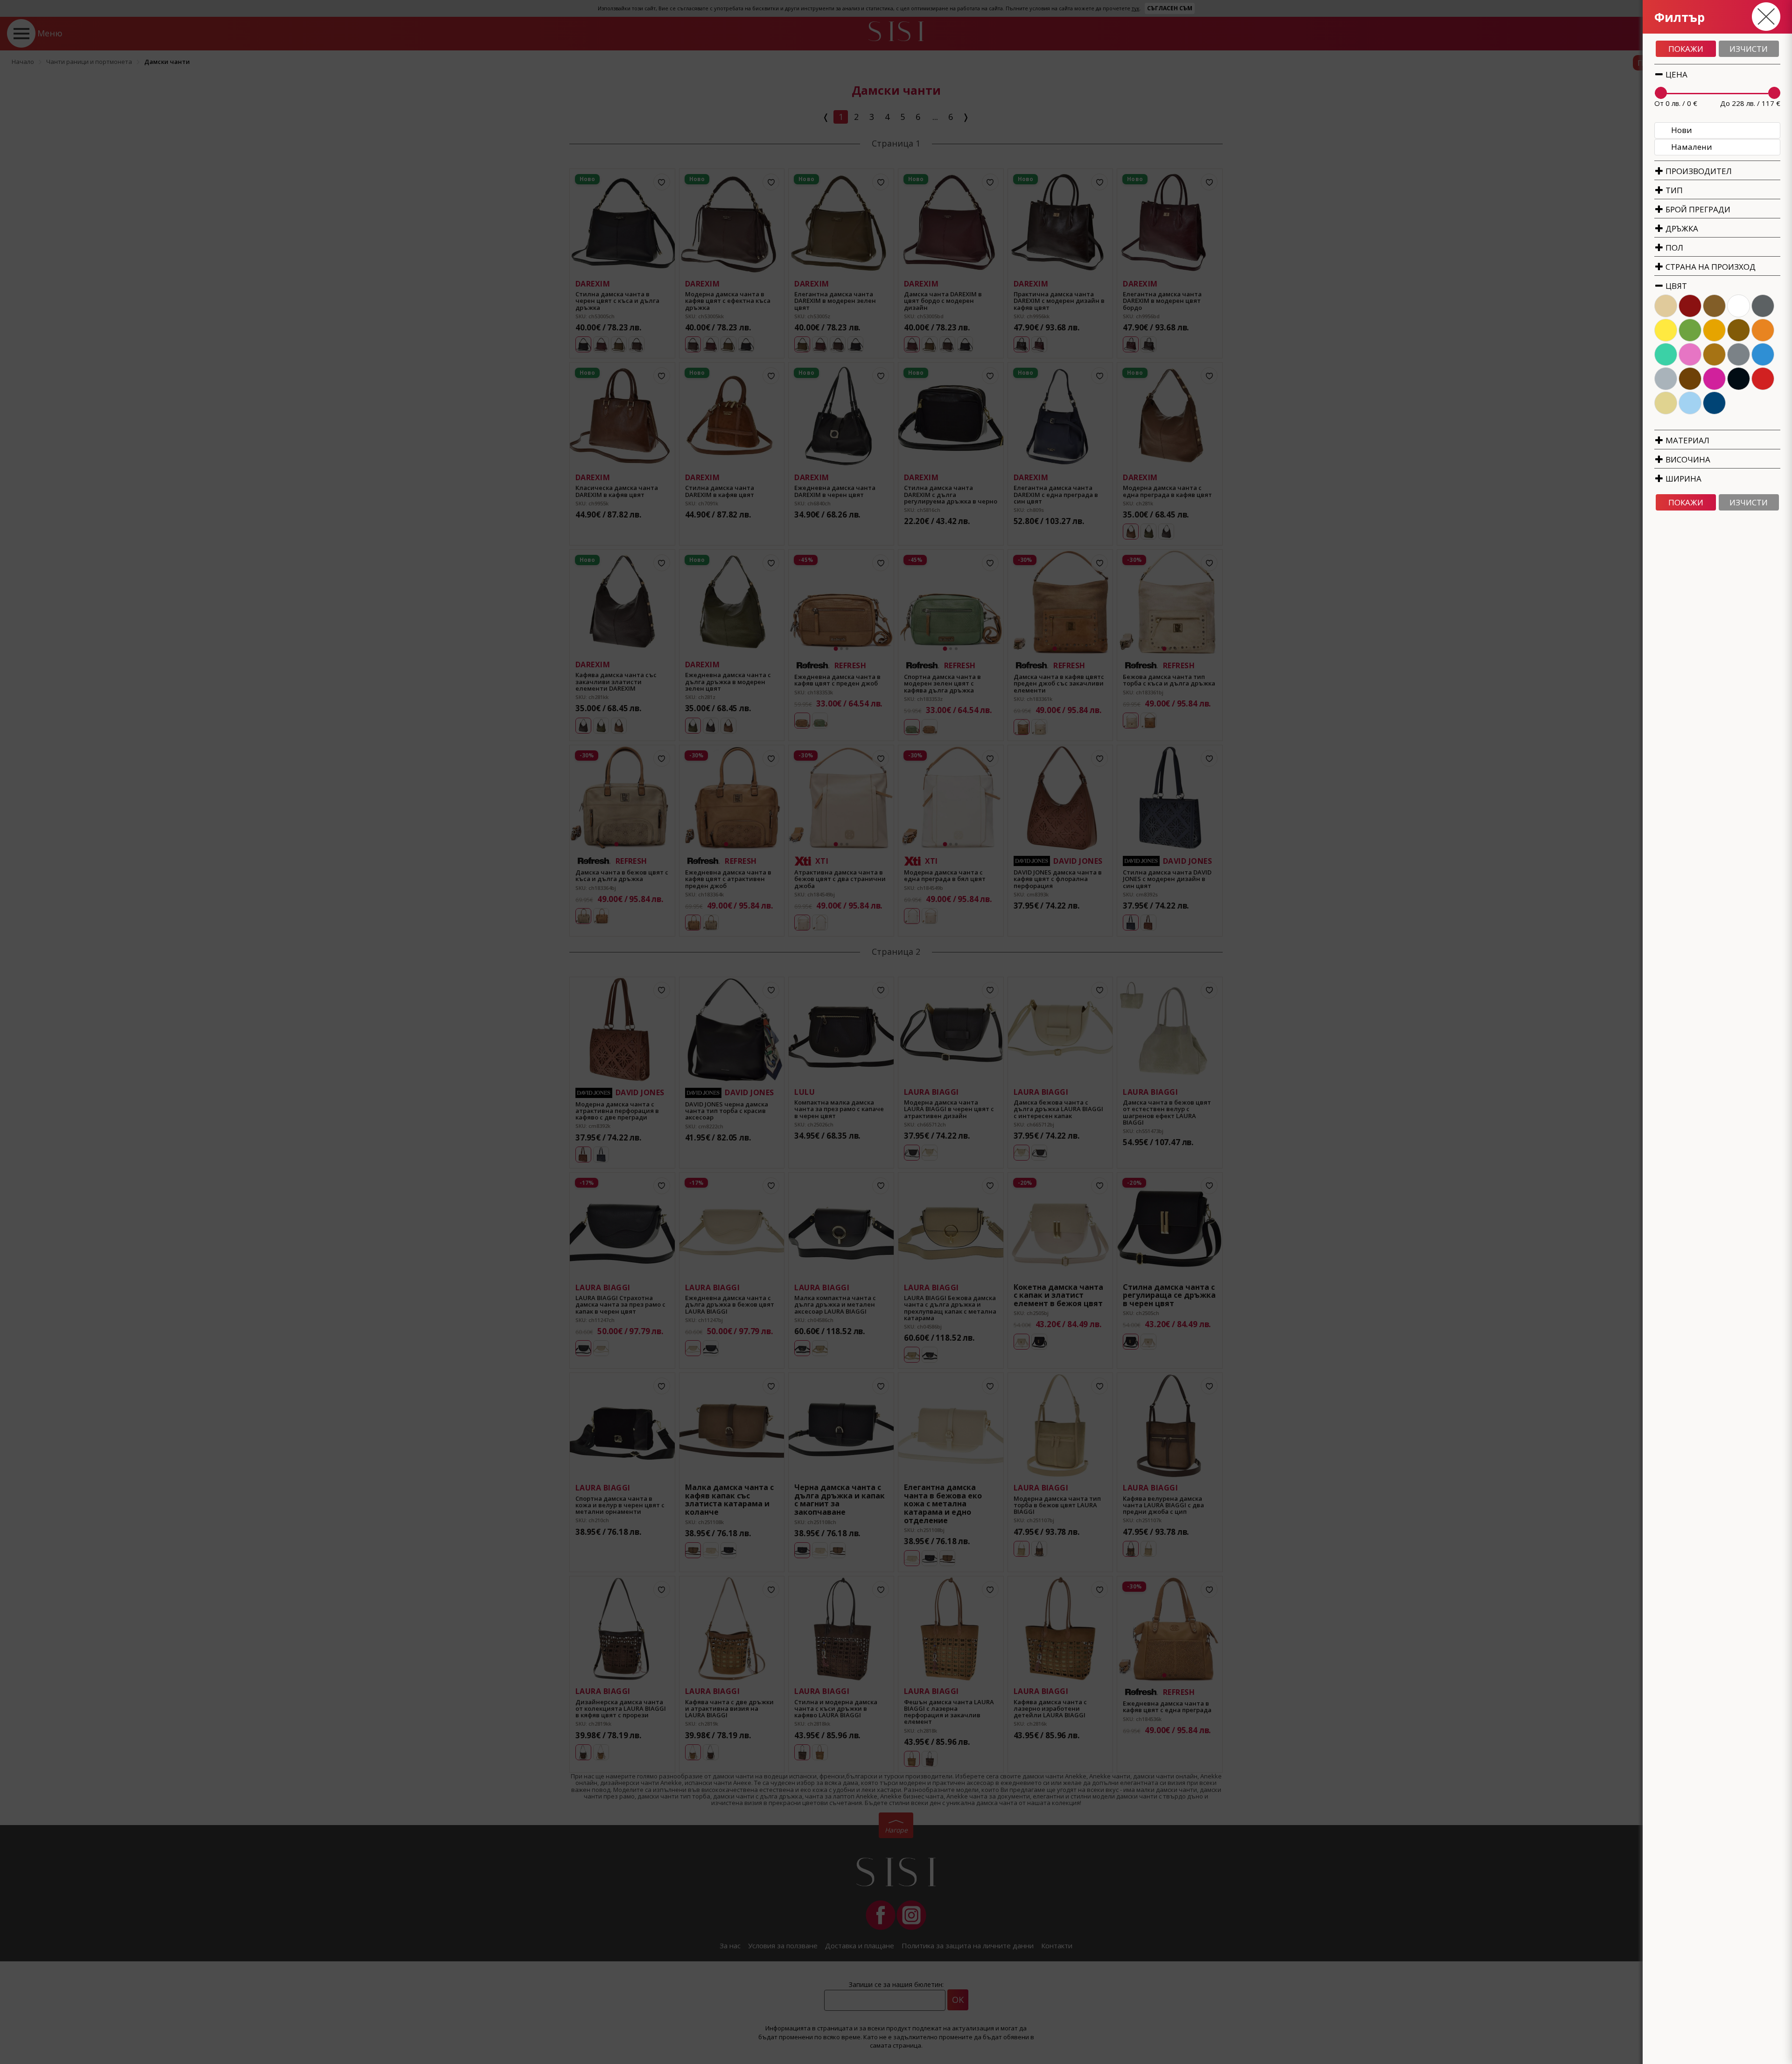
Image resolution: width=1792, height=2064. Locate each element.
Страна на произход (1710, 267)
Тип (1673, 190)
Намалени (1692, 147)
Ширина (1683, 479)
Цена (1676, 74)
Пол (1673, 248)
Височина (1687, 459)
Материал (1687, 440)
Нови (1682, 130)
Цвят (1675, 286)
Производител (1698, 171)
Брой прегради (1697, 209)
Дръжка (1681, 228)
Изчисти (1749, 49)
